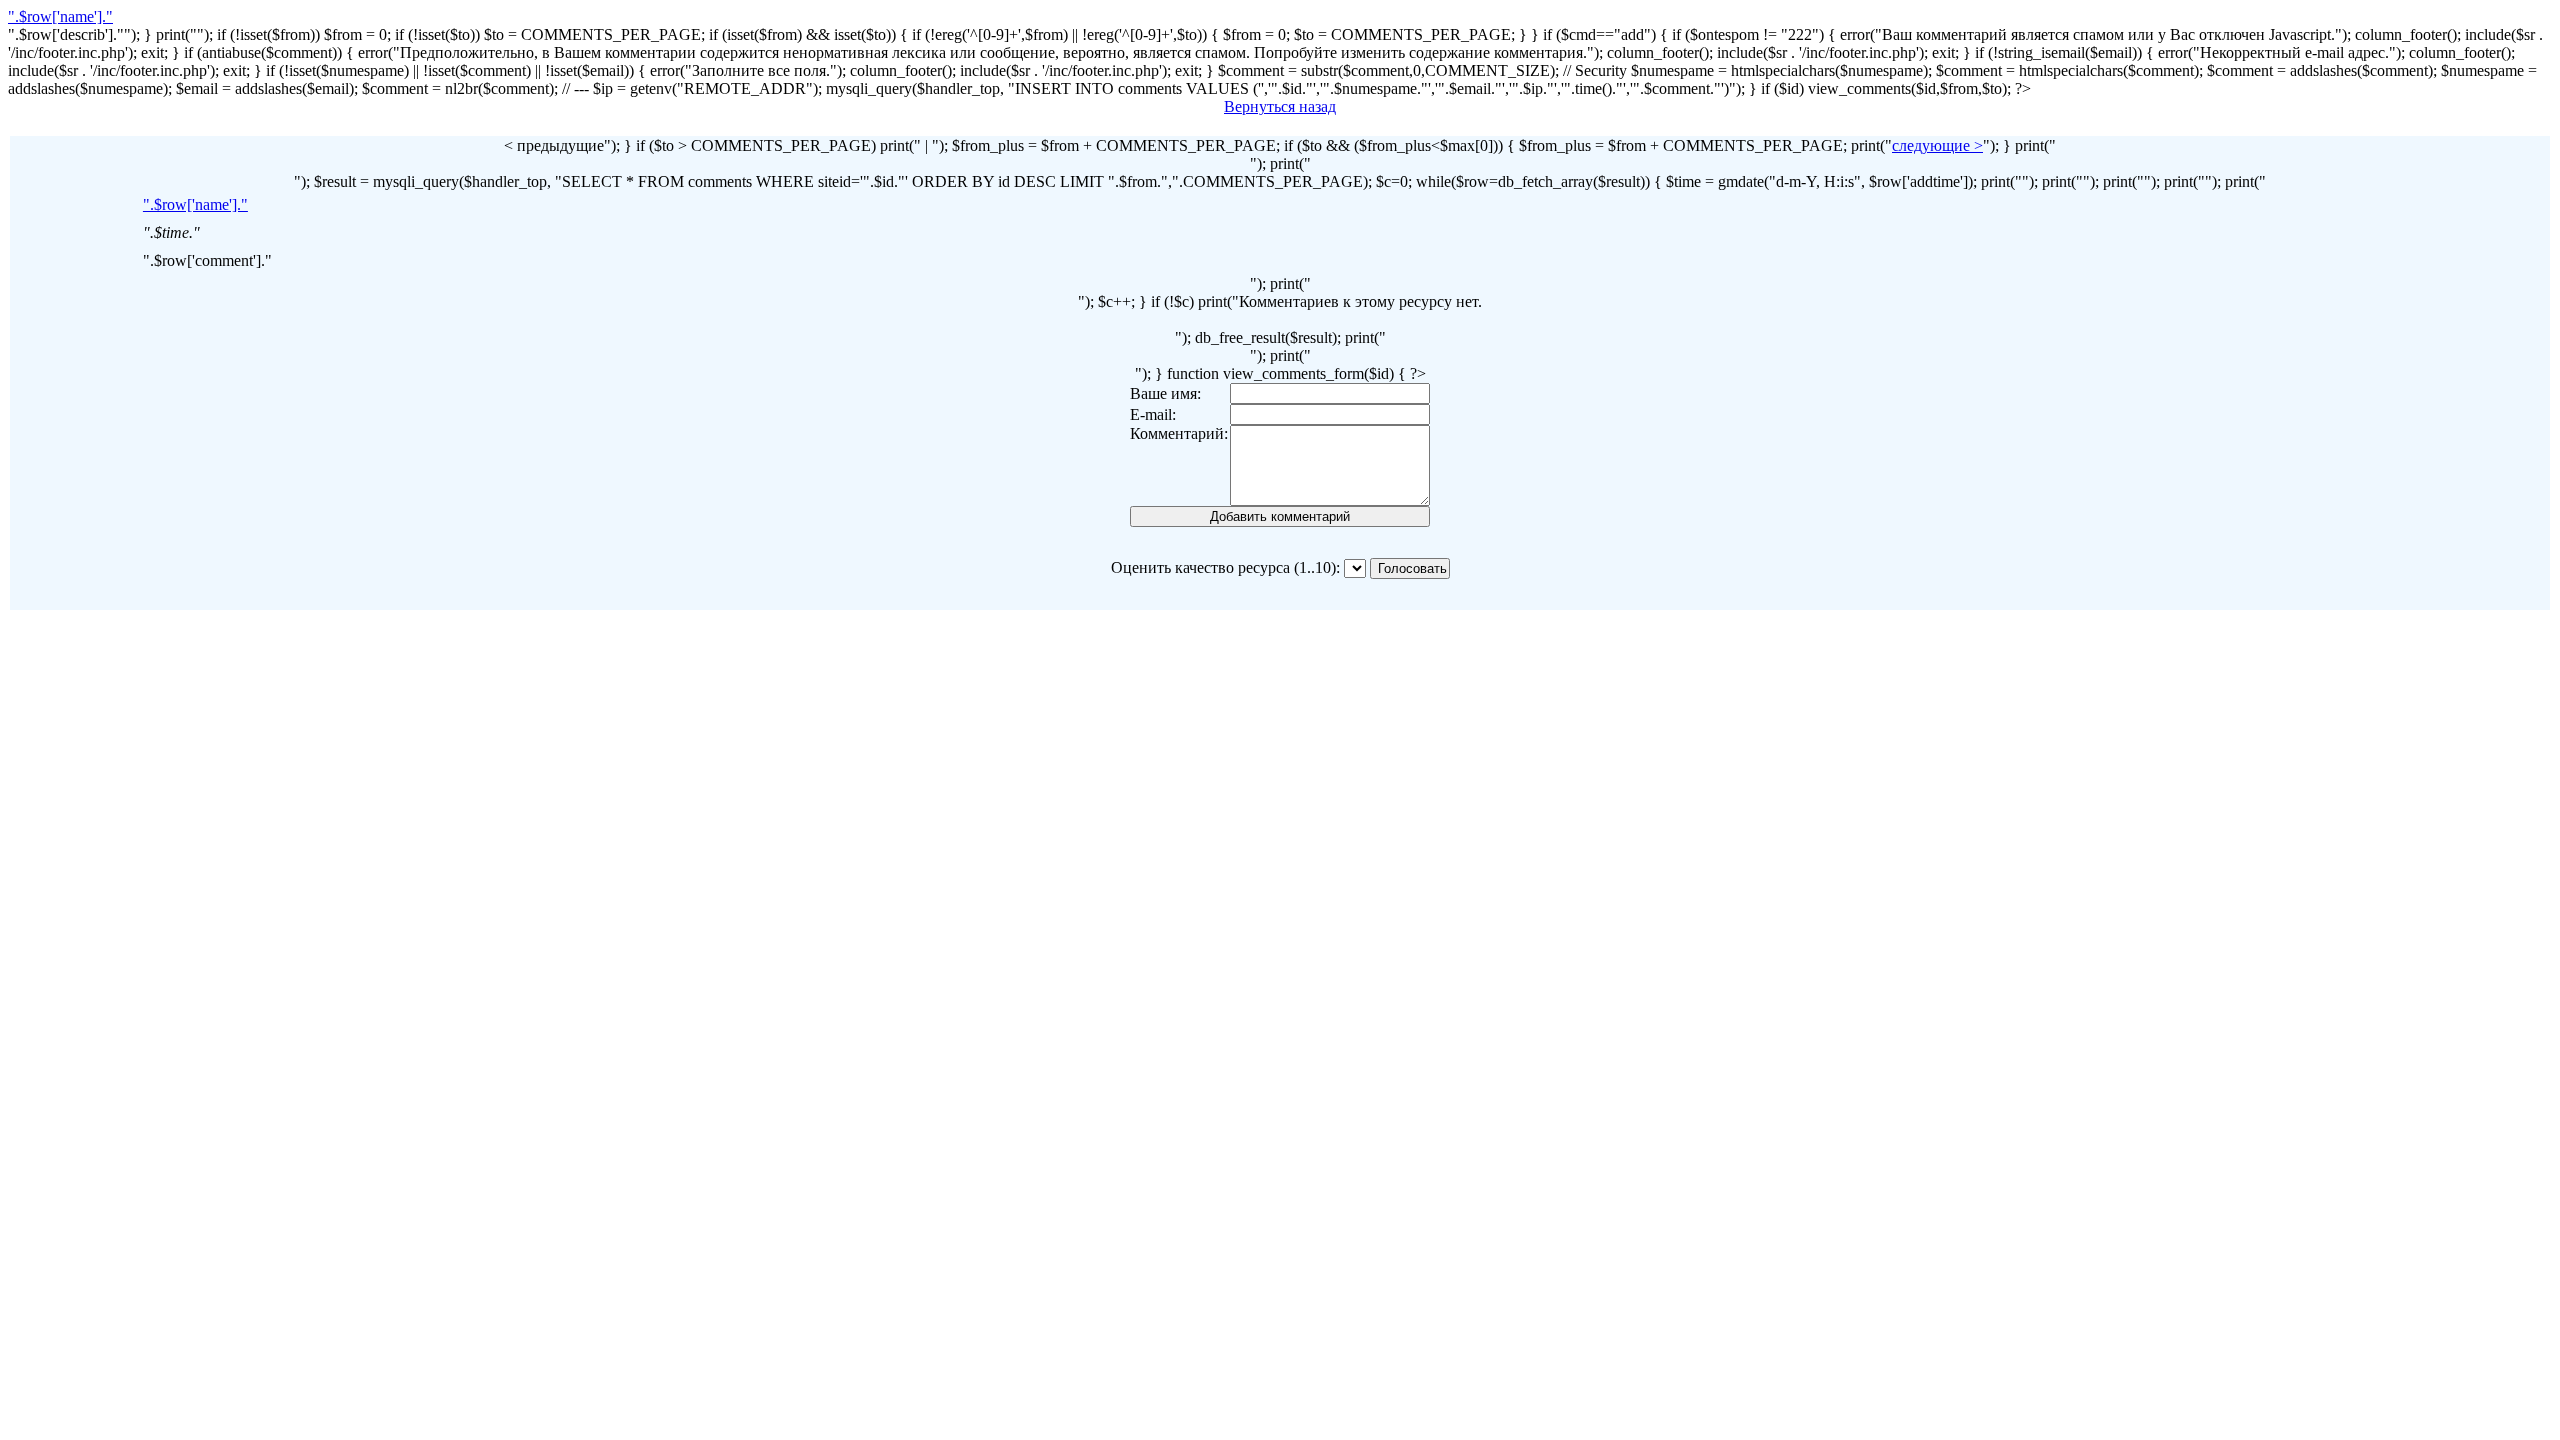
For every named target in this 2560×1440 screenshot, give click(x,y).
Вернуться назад (1280, 106)
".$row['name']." (60, 16)
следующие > (1937, 145)
